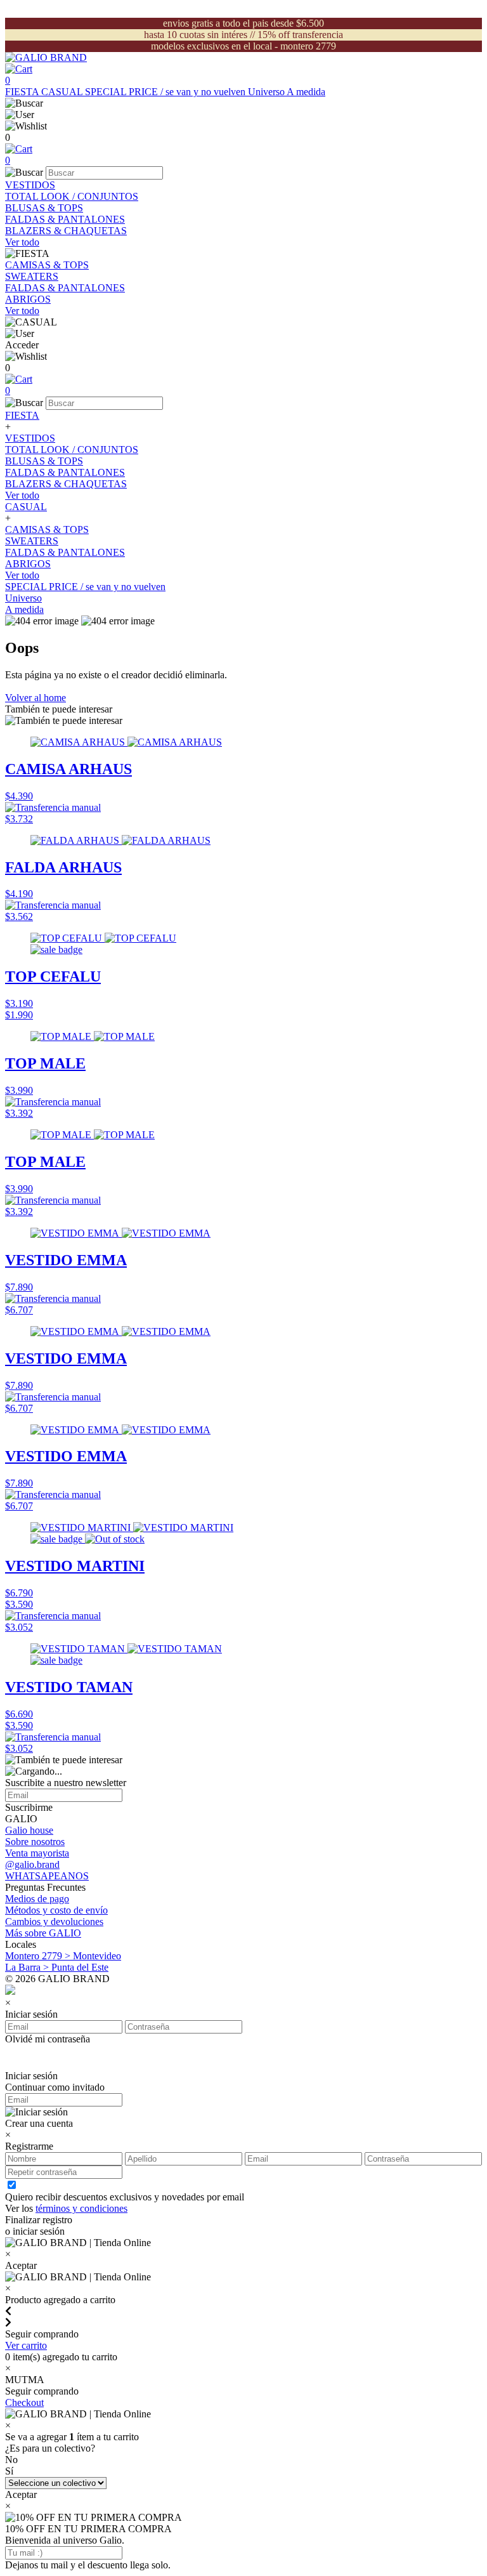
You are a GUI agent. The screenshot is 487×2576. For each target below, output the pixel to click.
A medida (306, 92)
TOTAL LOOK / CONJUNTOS (72, 196)
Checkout (24, 2402)
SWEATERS (32, 276)
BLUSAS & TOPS (44, 208)
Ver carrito (26, 2345)
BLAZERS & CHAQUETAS (66, 231)
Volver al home (36, 698)
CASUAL (63, 92)
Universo (267, 92)
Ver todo (22, 242)
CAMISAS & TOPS (47, 265)
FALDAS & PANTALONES (65, 219)
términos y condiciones (81, 2208)
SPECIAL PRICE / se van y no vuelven (166, 92)
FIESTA (23, 92)
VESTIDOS (30, 185)
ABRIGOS (28, 299)
